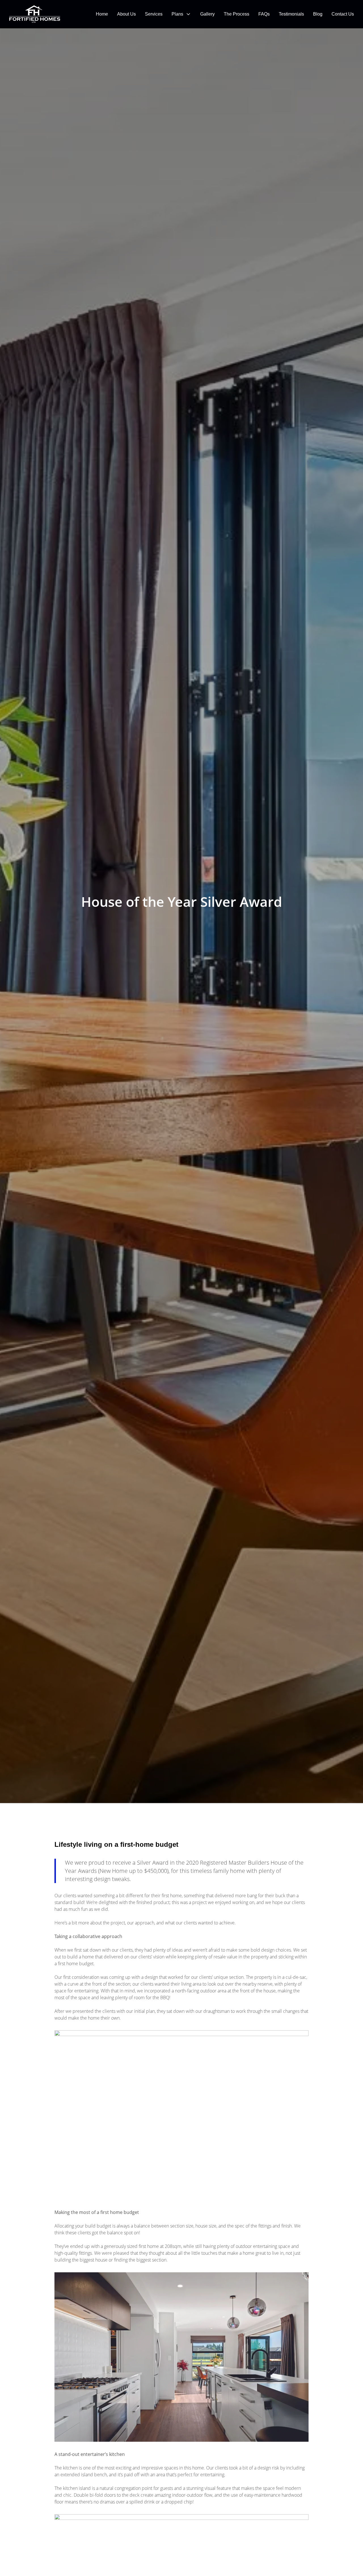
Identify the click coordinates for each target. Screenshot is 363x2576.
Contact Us (343, 14)
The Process (237, 14)
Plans (177, 14)
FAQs (264, 14)
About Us (126, 14)
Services (154, 14)
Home (102, 14)
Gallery (207, 14)
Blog (318, 14)
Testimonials (291, 14)
